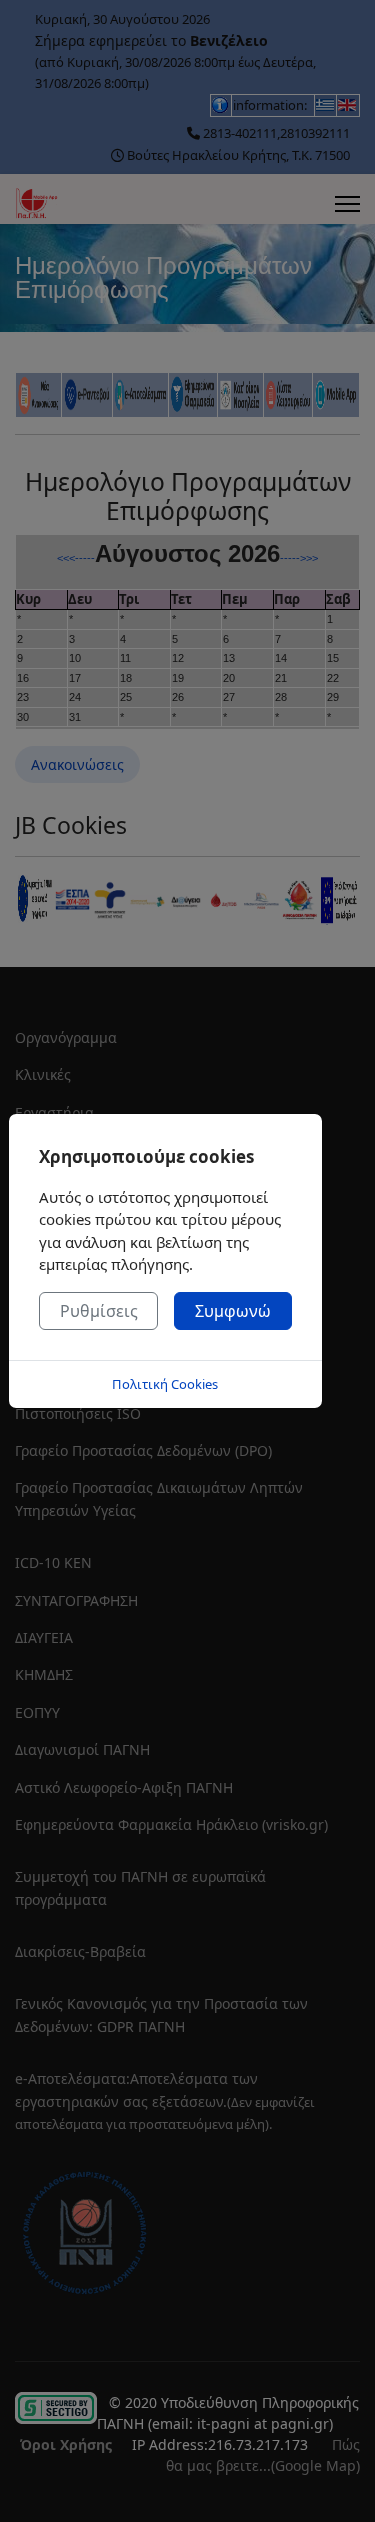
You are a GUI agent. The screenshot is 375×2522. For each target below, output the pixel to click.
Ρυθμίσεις (99, 1311)
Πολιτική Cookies (165, 1384)
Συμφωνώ (233, 1311)
